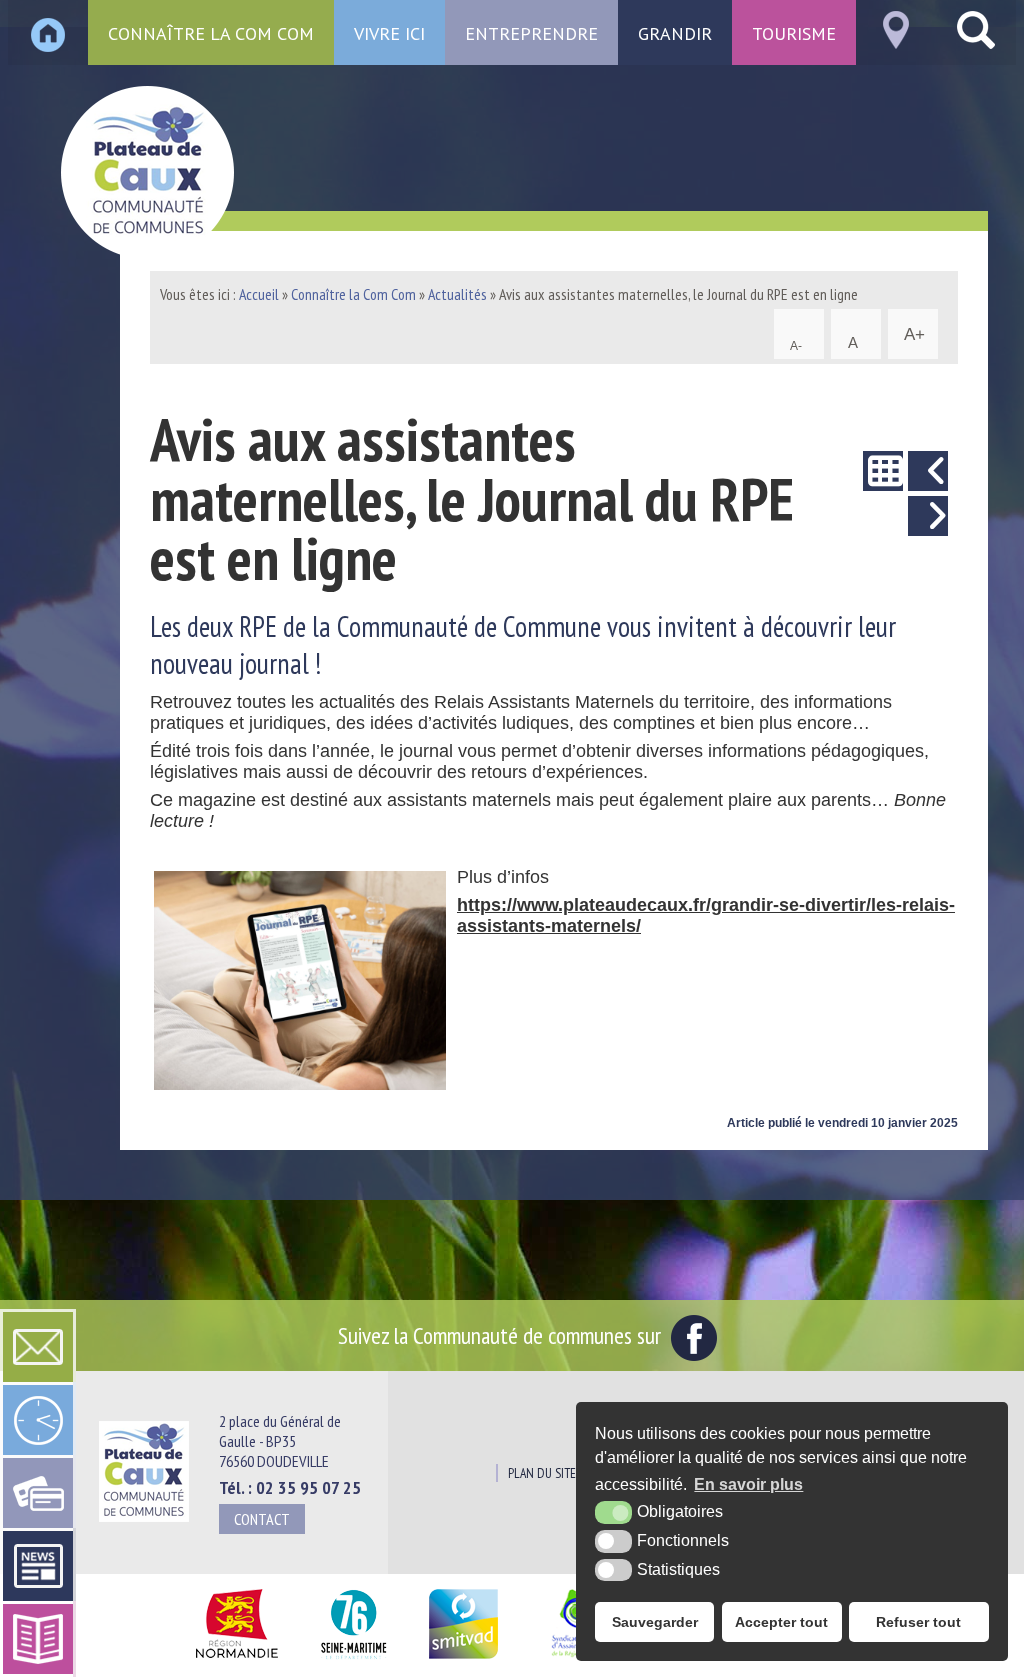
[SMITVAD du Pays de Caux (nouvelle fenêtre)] (463, 1659)
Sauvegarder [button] (655, 1622)
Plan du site (542, 1473)
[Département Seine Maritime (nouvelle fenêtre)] (353, 1659)
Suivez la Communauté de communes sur (502, 1335)
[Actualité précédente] (928, 471)
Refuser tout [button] (918, 1622)
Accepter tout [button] (781, 1622)
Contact (262, 1519)
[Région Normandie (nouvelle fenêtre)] (236, 1659)
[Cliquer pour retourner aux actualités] (883, 471)
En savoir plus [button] (748, 1484)
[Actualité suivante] (928, 516)
